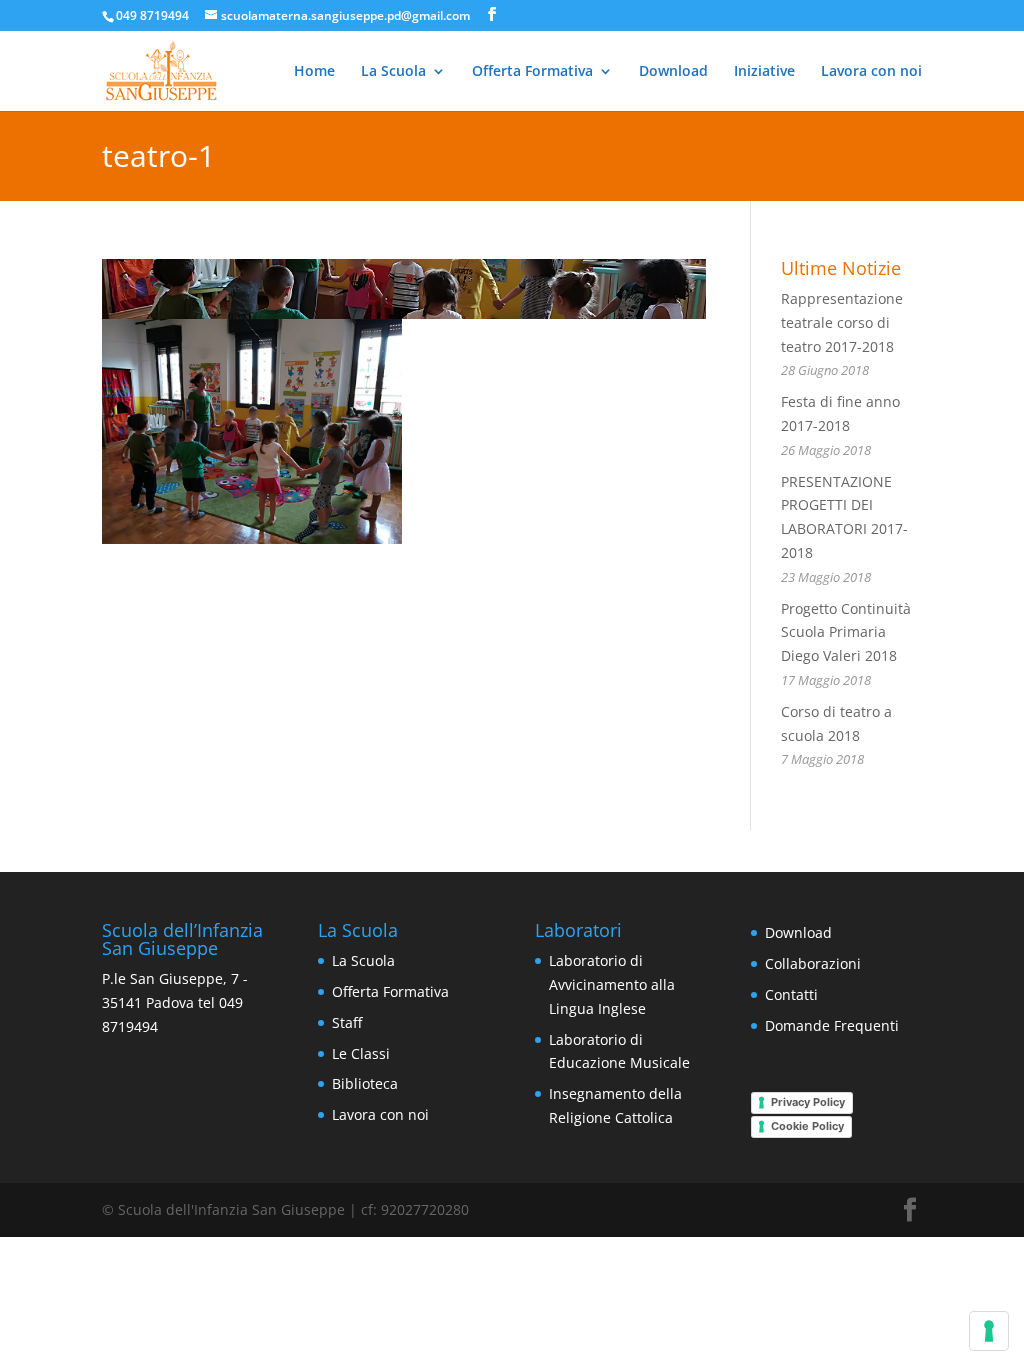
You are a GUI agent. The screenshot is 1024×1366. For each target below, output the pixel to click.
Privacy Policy (808, 1102)
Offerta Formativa (532, 72)
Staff (347, 1022)
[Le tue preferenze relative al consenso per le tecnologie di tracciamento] (989, 1331)
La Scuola (393, 72)
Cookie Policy (807, 1126)
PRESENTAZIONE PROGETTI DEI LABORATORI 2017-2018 (844, 529)
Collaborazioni (813, 963)
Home (314, 72)
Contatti (791, 994)
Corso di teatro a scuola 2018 (836, 735)
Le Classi (361, 1053)
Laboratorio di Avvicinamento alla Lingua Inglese (612, 984)
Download (673, 72)
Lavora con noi (871, 72)
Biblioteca (365, 1083)
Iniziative (764, 72)
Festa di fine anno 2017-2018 (840, 425)
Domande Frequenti (832, 1025)
